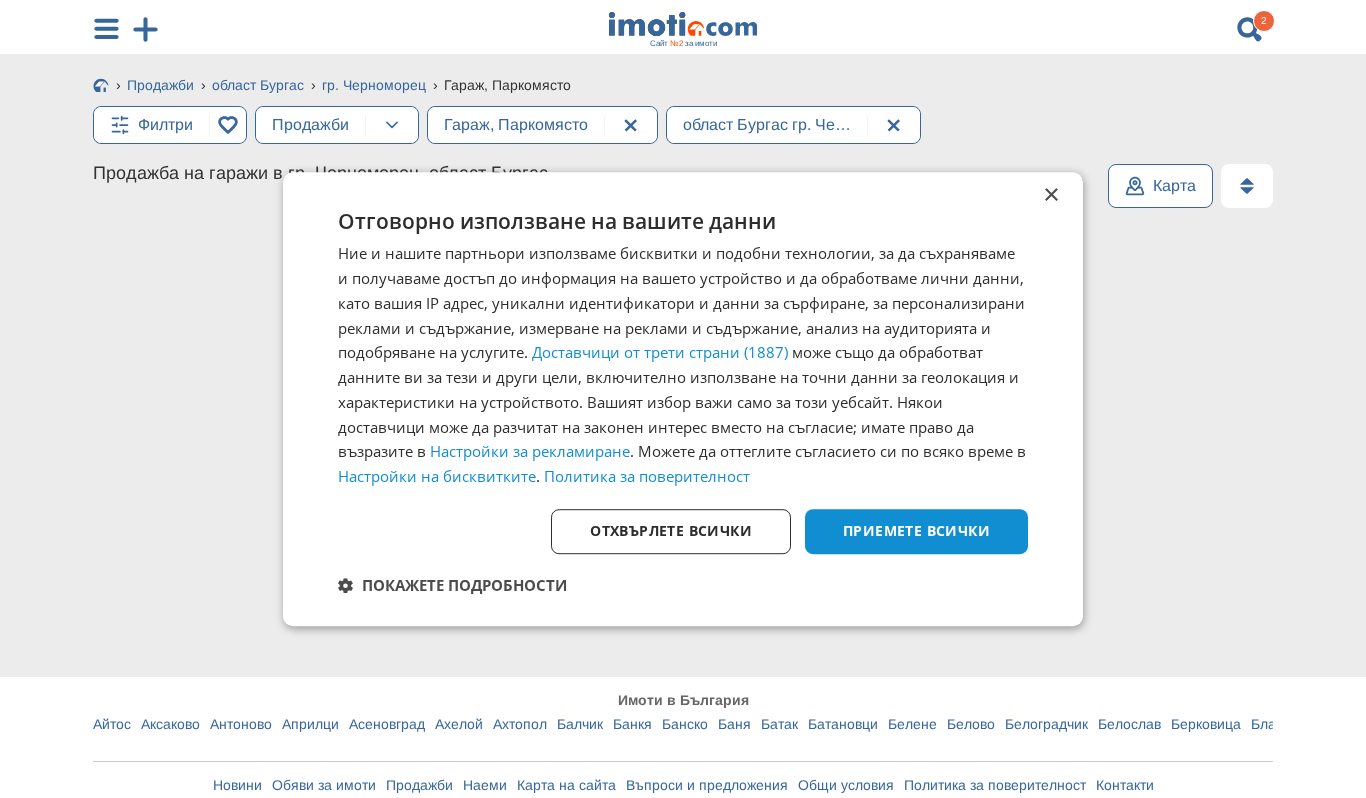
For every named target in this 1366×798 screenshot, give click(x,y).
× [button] (1050, 195)
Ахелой (459, 724)
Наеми (485, 785)
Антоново (241, 724)
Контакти (1125, 785)
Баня (734, 724)
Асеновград (387, 724)
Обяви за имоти (324, 785)
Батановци (843, 724)
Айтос (112, 724)
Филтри (165, 124)
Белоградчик (1046, 724)
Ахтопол (520, 724)
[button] (452, 585)
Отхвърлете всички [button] (671, 530)
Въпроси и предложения (707, 785)
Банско (685, 724)
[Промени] (392, 125)
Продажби (419, 785)
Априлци (310, 724)
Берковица (1206, 724)
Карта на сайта (566, 785)
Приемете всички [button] (916, 530)
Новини (237, 785)
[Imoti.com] (101, 87)
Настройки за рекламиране (530, 452)
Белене (912, 724)
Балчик (580, 724)
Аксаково (170, 724)
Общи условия (846, 785)
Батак (779, 724)
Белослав (1129, 724)
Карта (1174, 185)
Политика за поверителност (995, 785)
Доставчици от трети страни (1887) (660, 353)
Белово (971, 724)
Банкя (632, 724)
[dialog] (683, 399)
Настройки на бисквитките (437, 476)
